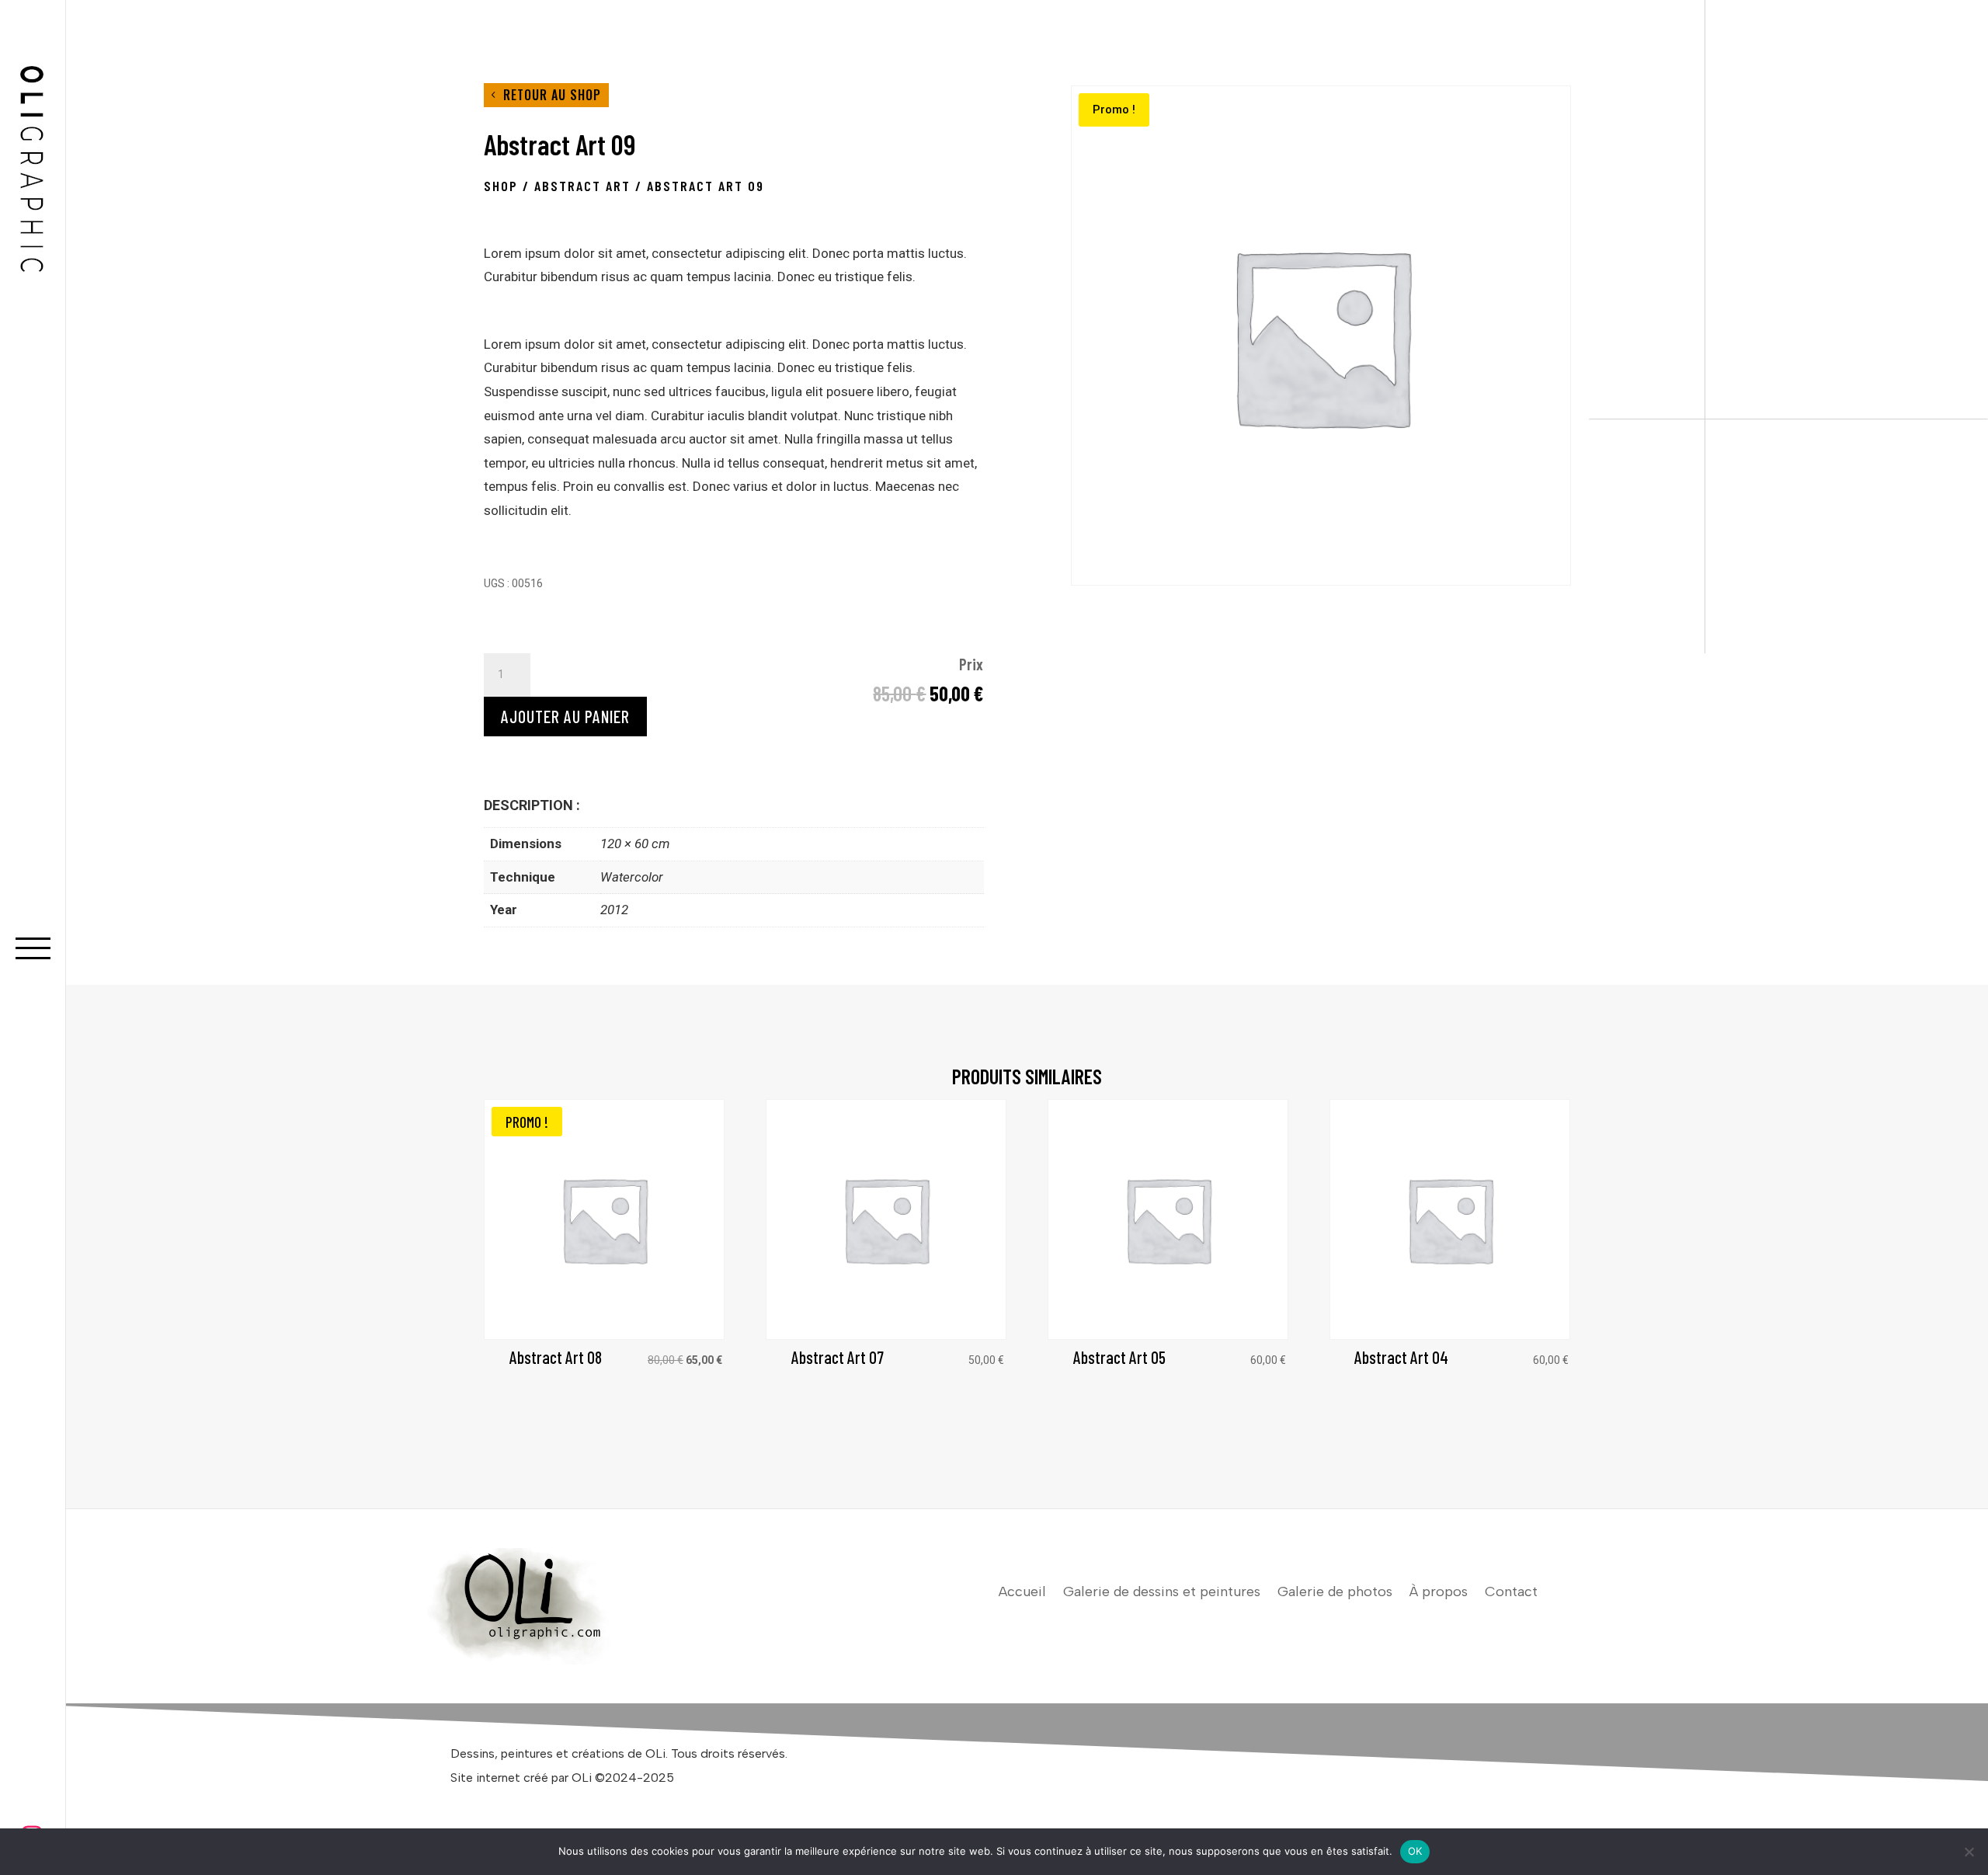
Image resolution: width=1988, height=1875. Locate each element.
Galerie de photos (1335, 1593)
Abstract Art (582, 186)
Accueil (1022, 1593)
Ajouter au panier (565, 716)
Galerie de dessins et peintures (1162, 1593)
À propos (1439, 1593)
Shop (501, 186)
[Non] (1969, 1852)
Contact (1511, 1593)
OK (1415, 1851)
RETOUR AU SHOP (552, 95)
